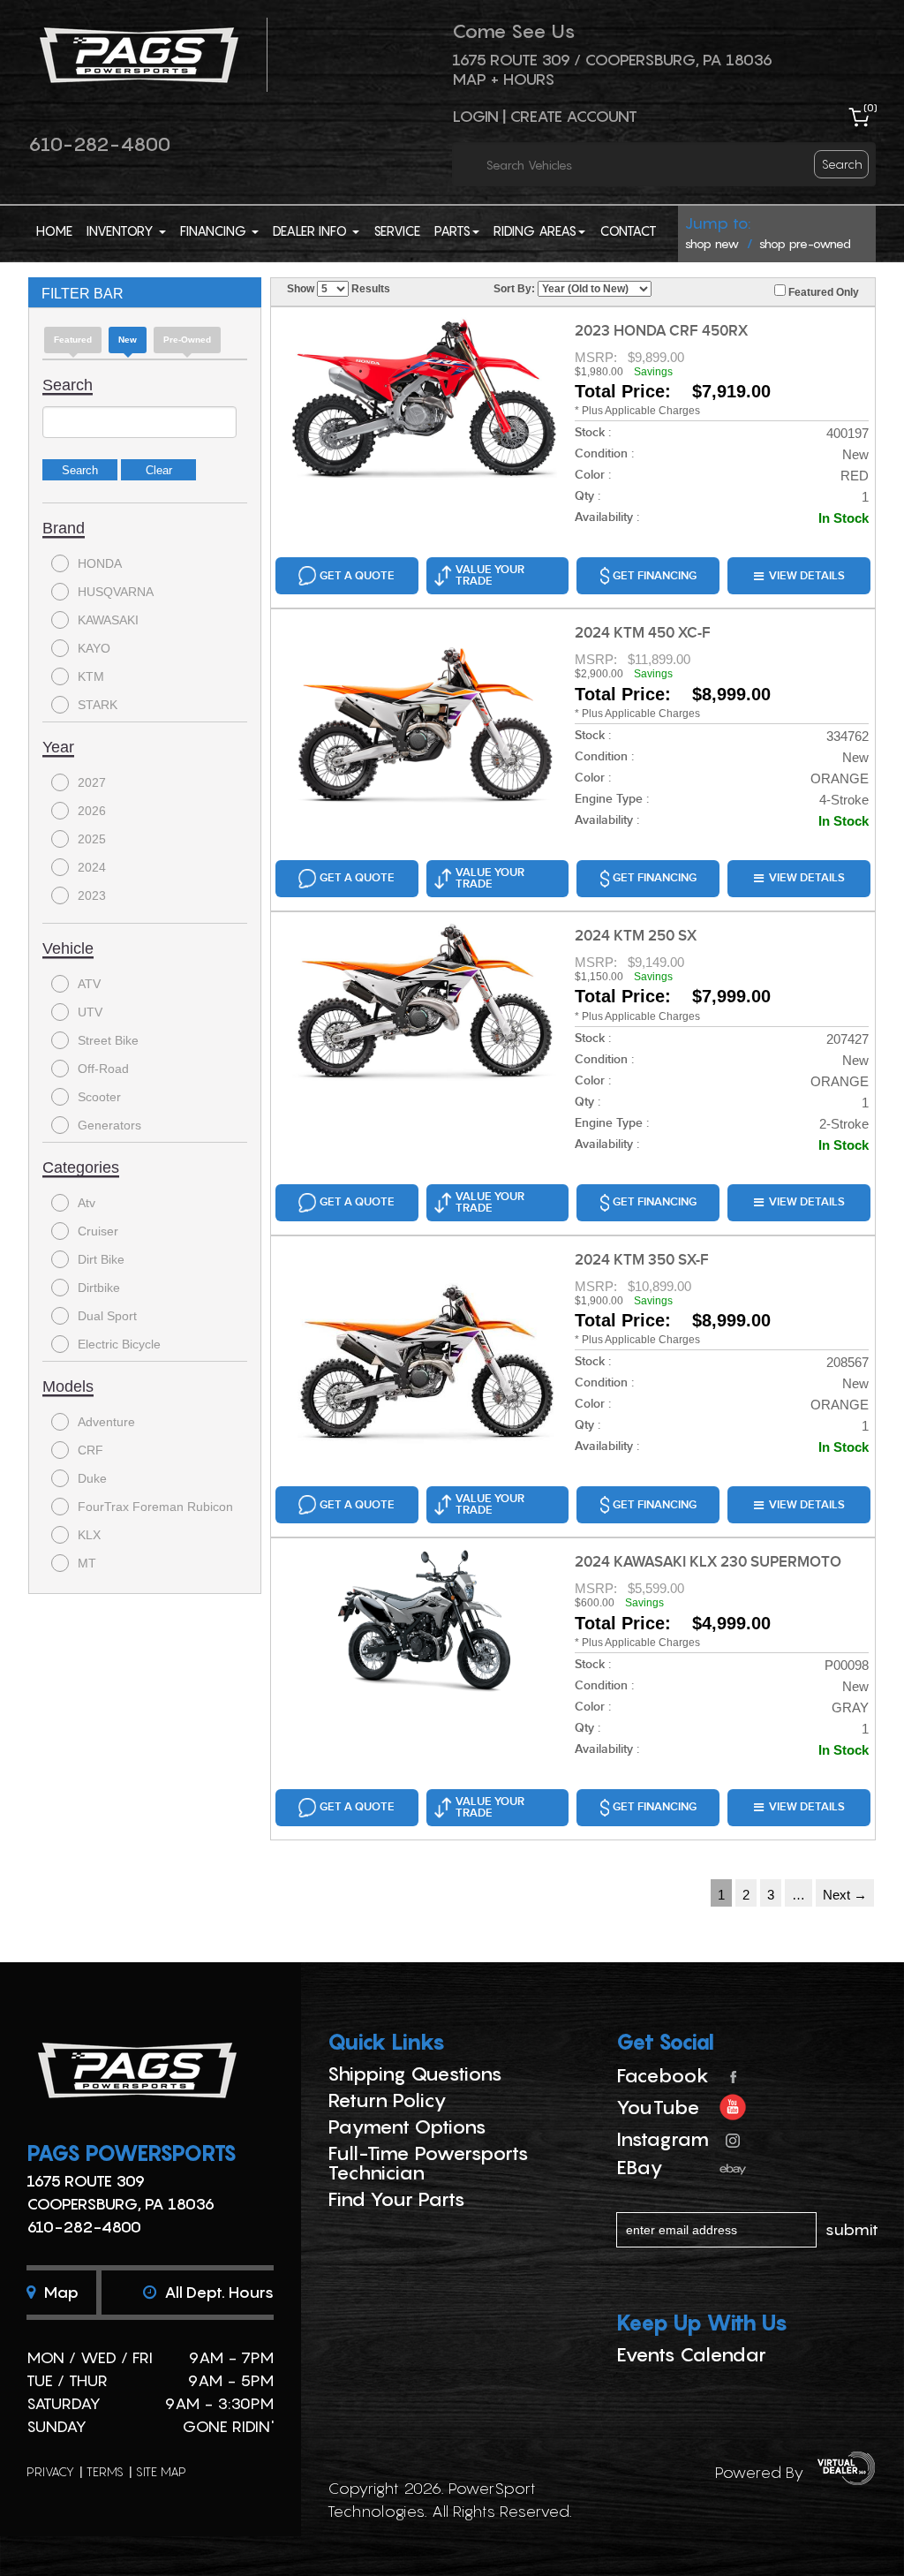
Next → (845, 1895)
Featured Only (822, 292)
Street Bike (108, 1040)
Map (59, 2292)
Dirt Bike (101, 1259)
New (128, 340)
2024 (92, 867)
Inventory (122, 230)
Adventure (106, 1422)
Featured (73, 340)
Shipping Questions (415, 2074)
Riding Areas (535, 230)
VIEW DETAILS (807, 576)
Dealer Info (312, 230)
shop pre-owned (805, 243)
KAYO (94, 648)
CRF (90, 1450)
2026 (92, 811)
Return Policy (387, 2100)
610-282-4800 (99, 144)
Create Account (573, 116)
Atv (87, 1203)
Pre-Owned (187, 340)
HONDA (100, 563)
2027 (92, 782)
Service (397, 230)
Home (54, 230)
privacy (50, 2471)
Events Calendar (691, 2354)
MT (87, 1563)
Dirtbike (99, 1288)
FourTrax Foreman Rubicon (155, 1507)
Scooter (99, 1097)
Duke (92, 1478)
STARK (98, 705)
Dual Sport (107, 1316)
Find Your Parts (396, 2199)
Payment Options (407, 2127)
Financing (215, 230)
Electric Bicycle (119, 1344)
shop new (712, 243)
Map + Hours (503, 79)
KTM (91, 676)
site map (161, 2471)
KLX (89, 1535)
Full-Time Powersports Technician (428, 2163)
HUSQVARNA (116, 592)
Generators (109, 1125)
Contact (628, 230)
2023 (92, 895)
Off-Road (103, 1069)
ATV (89, 984)
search (842, 164)
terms (105, 2471)
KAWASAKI (108, 620)
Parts (452, 230)
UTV (90, 1012)
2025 (92, 839)
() (870, 107)
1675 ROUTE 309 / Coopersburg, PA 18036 (612, 60)
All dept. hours (217, 2292)
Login (475, 116)
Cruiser (98, 1231)
